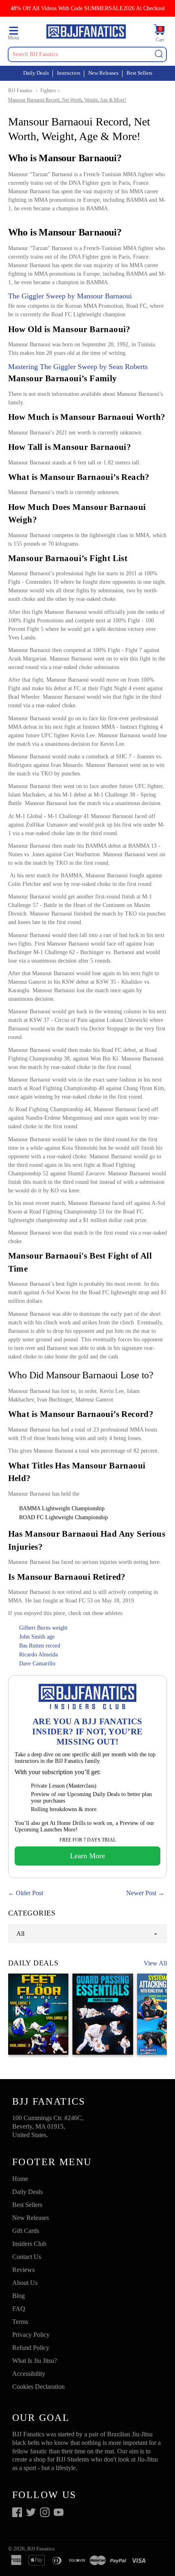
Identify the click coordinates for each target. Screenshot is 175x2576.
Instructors (69, 73)
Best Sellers (139, 73)
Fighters (48, 91)
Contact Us (27, 2257)
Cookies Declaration (38, 2387)
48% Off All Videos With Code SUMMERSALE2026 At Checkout (88, 8)
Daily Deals (36, 73)
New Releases (103, 73)
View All (155, 1963)
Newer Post (141, 1893)
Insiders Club (29, 2244)
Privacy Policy (31, 2335)
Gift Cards (26, 2231)
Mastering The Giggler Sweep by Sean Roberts (78, 367)
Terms (20, 2322)
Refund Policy (31, 2348)
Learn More (87, 1856)
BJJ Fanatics (20, 91)
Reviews (23, 2270)
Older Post (30, 1893)
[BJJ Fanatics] (86, 33)
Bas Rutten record (40, 1646)
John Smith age (37, 1637)
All (20, 1934)
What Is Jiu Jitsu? (35, 2361)
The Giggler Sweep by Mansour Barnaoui (70, 296)
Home (20, 2179)
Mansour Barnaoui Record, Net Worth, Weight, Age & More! (67, 100)
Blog (19, 2296)
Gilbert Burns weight (43, 1628)
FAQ (19, 2309)
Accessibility (29, 2374)
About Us (25, 2283)
